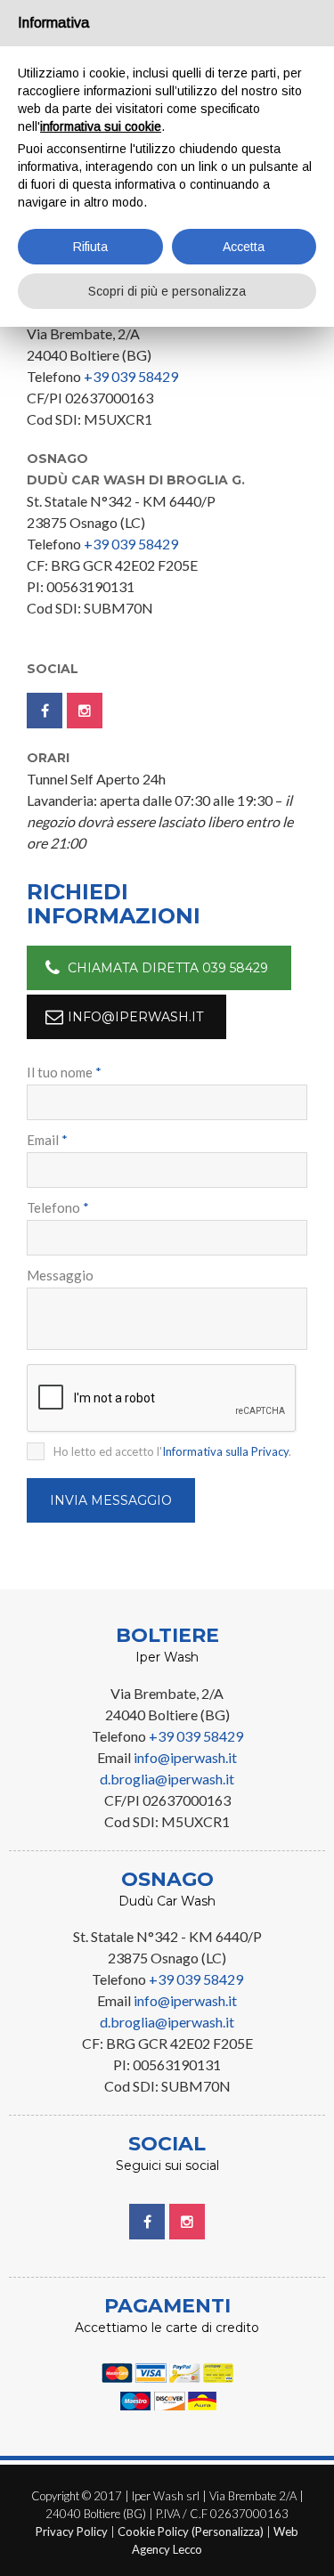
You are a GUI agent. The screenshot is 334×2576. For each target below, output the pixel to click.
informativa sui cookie (101, 126)
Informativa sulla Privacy (225, 1451)
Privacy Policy (72, 2531)
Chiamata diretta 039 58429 (168, 968)
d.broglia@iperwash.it (167, 1779)
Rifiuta (90, 247)
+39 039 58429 (131, 376)
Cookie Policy (153, 2531)
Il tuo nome (64, 1072)
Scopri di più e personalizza (167, 291)
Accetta (244, 247)
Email (47, 1140)
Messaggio (60, 1275)
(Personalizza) (228, 2531)
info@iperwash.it (135, 1017)
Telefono (58, 1207)
